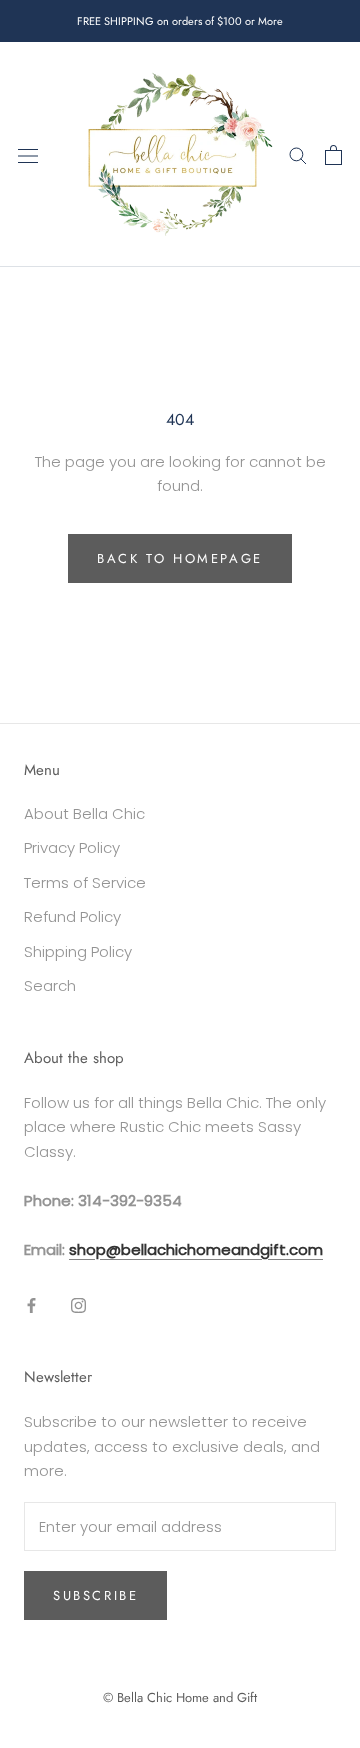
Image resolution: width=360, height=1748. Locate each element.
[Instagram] (78, 1304)
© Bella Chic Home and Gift (180, 1697)
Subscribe (95, 1595)
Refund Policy (72, 916)
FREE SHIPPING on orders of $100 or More (180, 21)
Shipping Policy (78, 951)
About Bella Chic (84, 813)
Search (50, 985)
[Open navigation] (28, 155)
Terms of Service (85, 882)
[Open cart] (333, 155)
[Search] (298, 154)
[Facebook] (31, 1304)
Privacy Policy (72, 847)
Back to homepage (180, 558)
